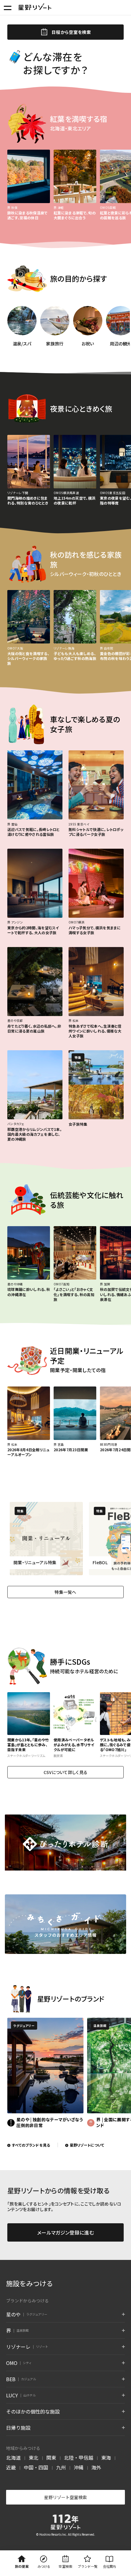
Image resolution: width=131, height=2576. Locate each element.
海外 (96, 2467)
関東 (51, 2458)
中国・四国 (36, 2467)
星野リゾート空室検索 (65, 2497)
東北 (34, 2458)
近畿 (11, 2467)
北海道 (13, 2458)
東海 (106, 2458)
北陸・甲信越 (79, 2458)
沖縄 (79, 2467)
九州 (61, 2467)
